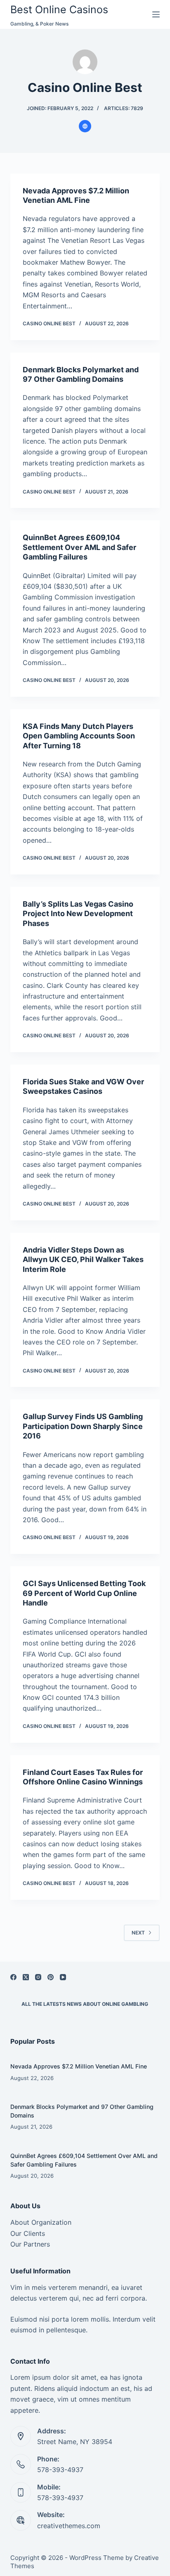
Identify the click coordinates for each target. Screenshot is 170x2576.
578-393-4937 (60, 2470)
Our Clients (28, 2233)
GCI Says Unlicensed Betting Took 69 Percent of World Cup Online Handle (84, 1593)
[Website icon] (85, 126)
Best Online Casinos (59, 9)
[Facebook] (13, 1977)
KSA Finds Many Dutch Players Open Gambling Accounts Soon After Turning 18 (79, 736)
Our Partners (30, 2244)
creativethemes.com (69, 2526)
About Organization (41, 2222)
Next (138, 1933)
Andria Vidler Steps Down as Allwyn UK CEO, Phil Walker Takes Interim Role (83, 1260)
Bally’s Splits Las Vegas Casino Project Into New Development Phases (78, 914)
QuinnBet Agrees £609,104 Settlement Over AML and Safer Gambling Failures (79, 547)
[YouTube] (63, 1977)
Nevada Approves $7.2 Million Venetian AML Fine (79, 2066)
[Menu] (156, 14)
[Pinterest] (51, 1977)
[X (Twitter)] (26, 1977)
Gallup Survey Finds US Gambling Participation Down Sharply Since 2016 (83, 1426)
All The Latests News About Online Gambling (85, 2004)
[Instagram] (38, 1977)
